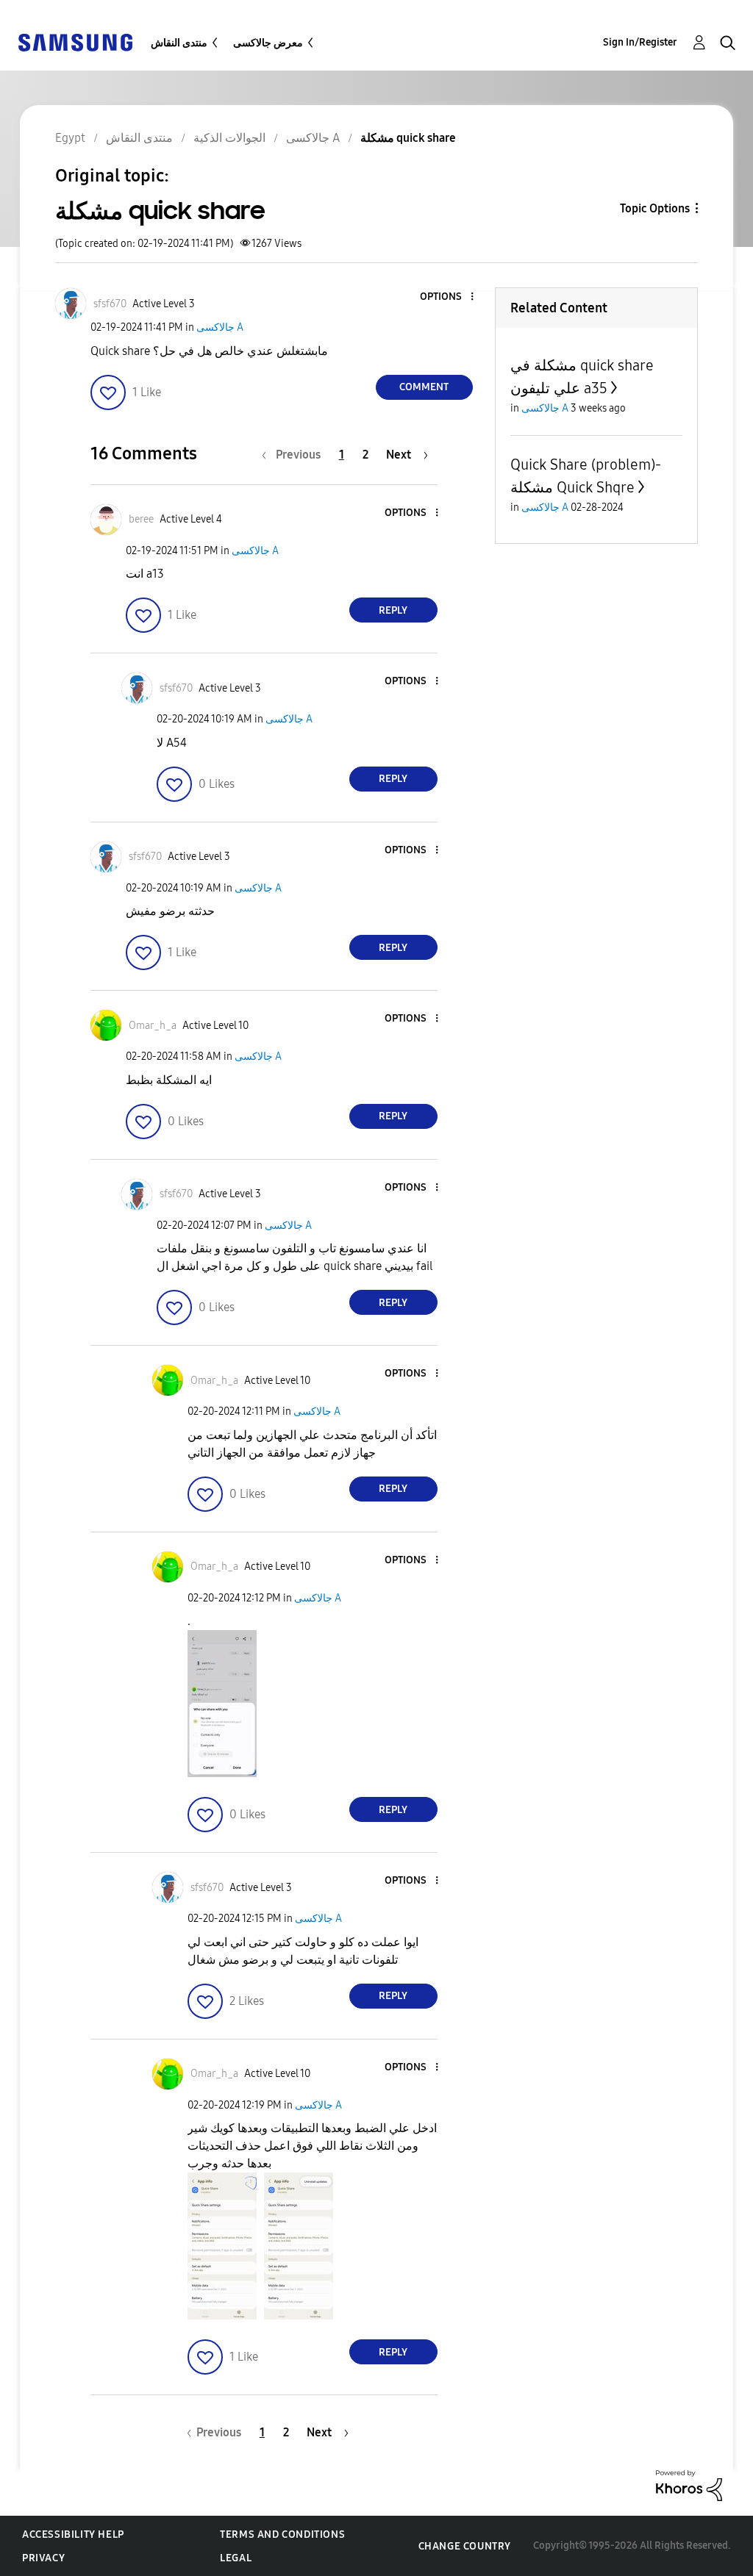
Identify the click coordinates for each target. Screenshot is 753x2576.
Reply (393, 610)
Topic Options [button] (655, 208)
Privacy (43, 2558)
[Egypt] (75, 42)
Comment (424, 387)
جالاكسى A (220, 327)
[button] (447, 297)
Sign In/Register (640, 42)
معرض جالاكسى (268, 43)
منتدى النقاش (179, 43)
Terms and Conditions (282, 2534)
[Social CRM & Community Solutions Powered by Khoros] (689, 2484)
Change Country (465, 2546)
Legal (236, 2558)
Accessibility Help (73, 2534)
